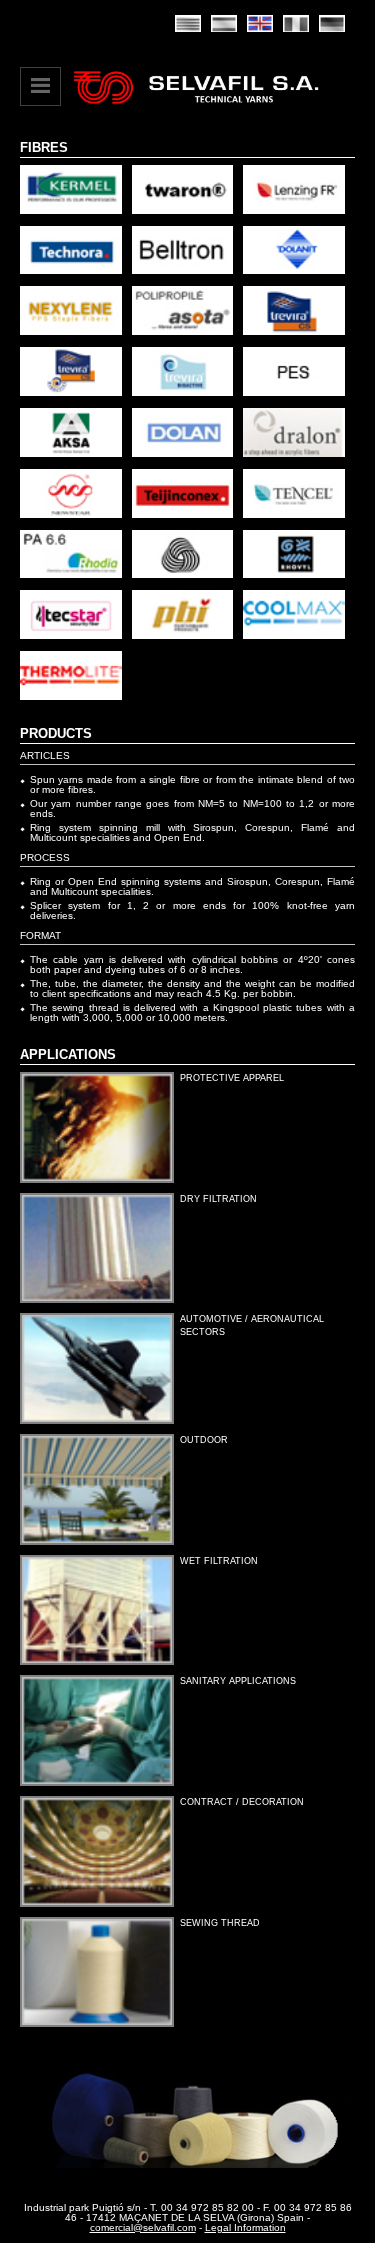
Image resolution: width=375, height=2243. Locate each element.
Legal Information (245, 2227)
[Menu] (40, 86)
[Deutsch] (332, 23)
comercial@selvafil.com (143, 2227)
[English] (260, 23)
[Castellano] (224, 23)
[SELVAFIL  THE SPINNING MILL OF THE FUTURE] (196, 105)
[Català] (188, 23)
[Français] (296, 23)
